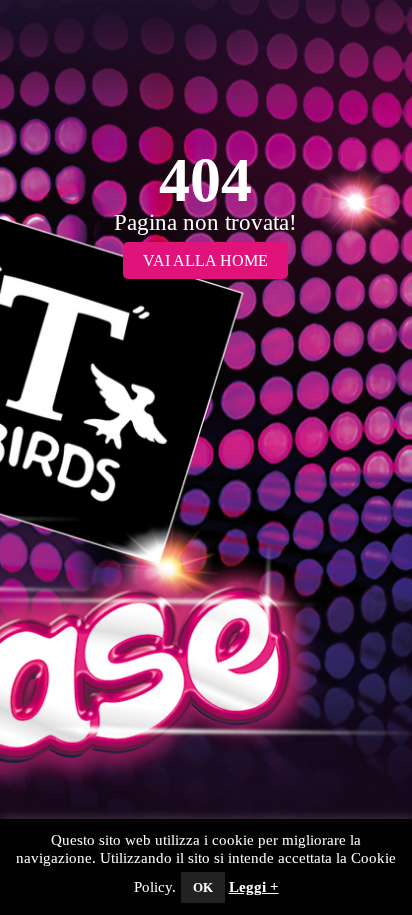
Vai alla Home (205, 260)
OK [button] (203, 887)
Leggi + (254, 887)
